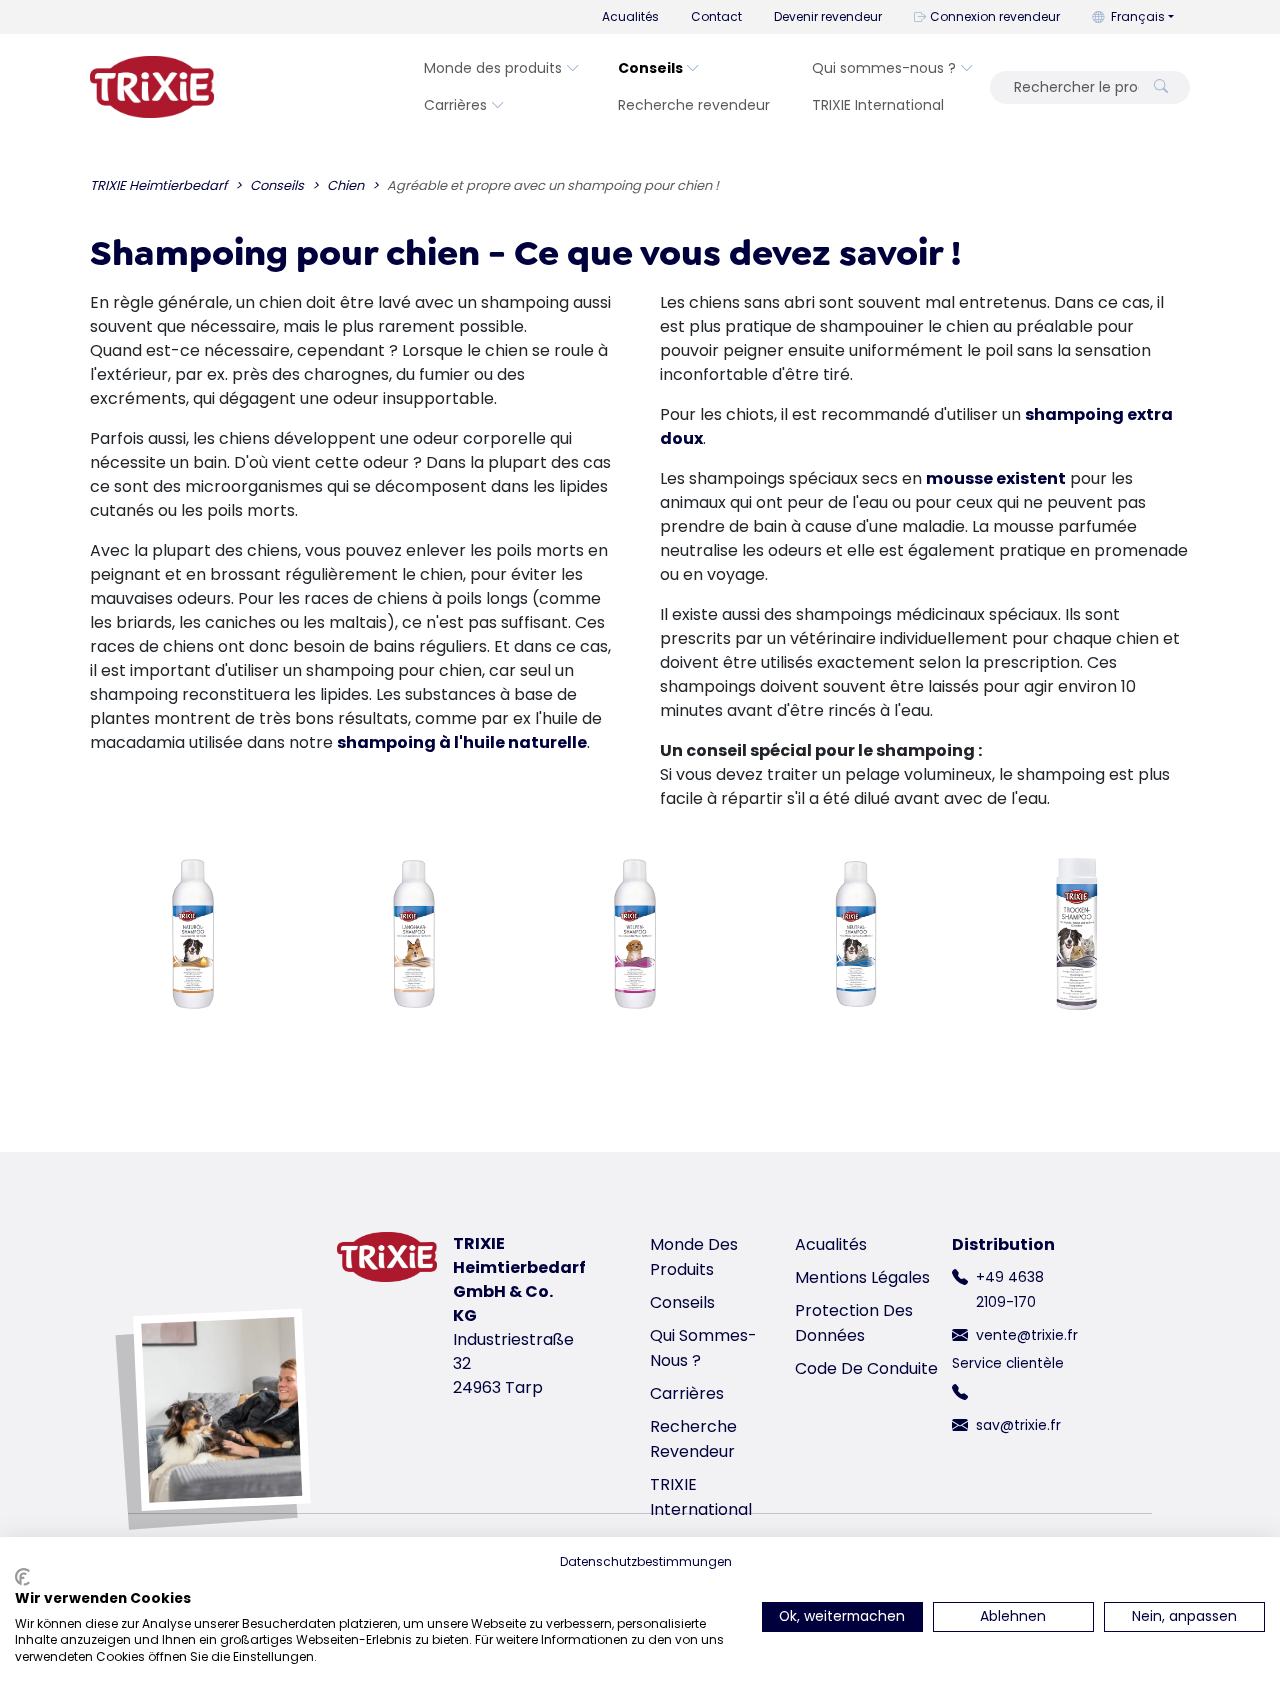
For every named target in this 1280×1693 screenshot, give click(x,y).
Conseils (650, 68)
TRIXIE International (878, 105)
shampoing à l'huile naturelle (462, 742)
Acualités (630, 16)
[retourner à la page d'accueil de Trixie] (152, 87)
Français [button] (1138, 16)
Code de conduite (866, 1368)
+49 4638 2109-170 (1010, 1289)
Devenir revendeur (828, 16)
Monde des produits (493, 68)
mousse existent (996, 478)
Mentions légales (862, 1277)
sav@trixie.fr (1018, 1425)
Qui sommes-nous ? (884, 68)
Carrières (455, 105)
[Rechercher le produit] (1161, 87)
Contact (716, 16)
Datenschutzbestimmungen (646, 1561)
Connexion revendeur (995, 16)
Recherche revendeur (694, 105)
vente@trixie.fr (1027, 1335)
